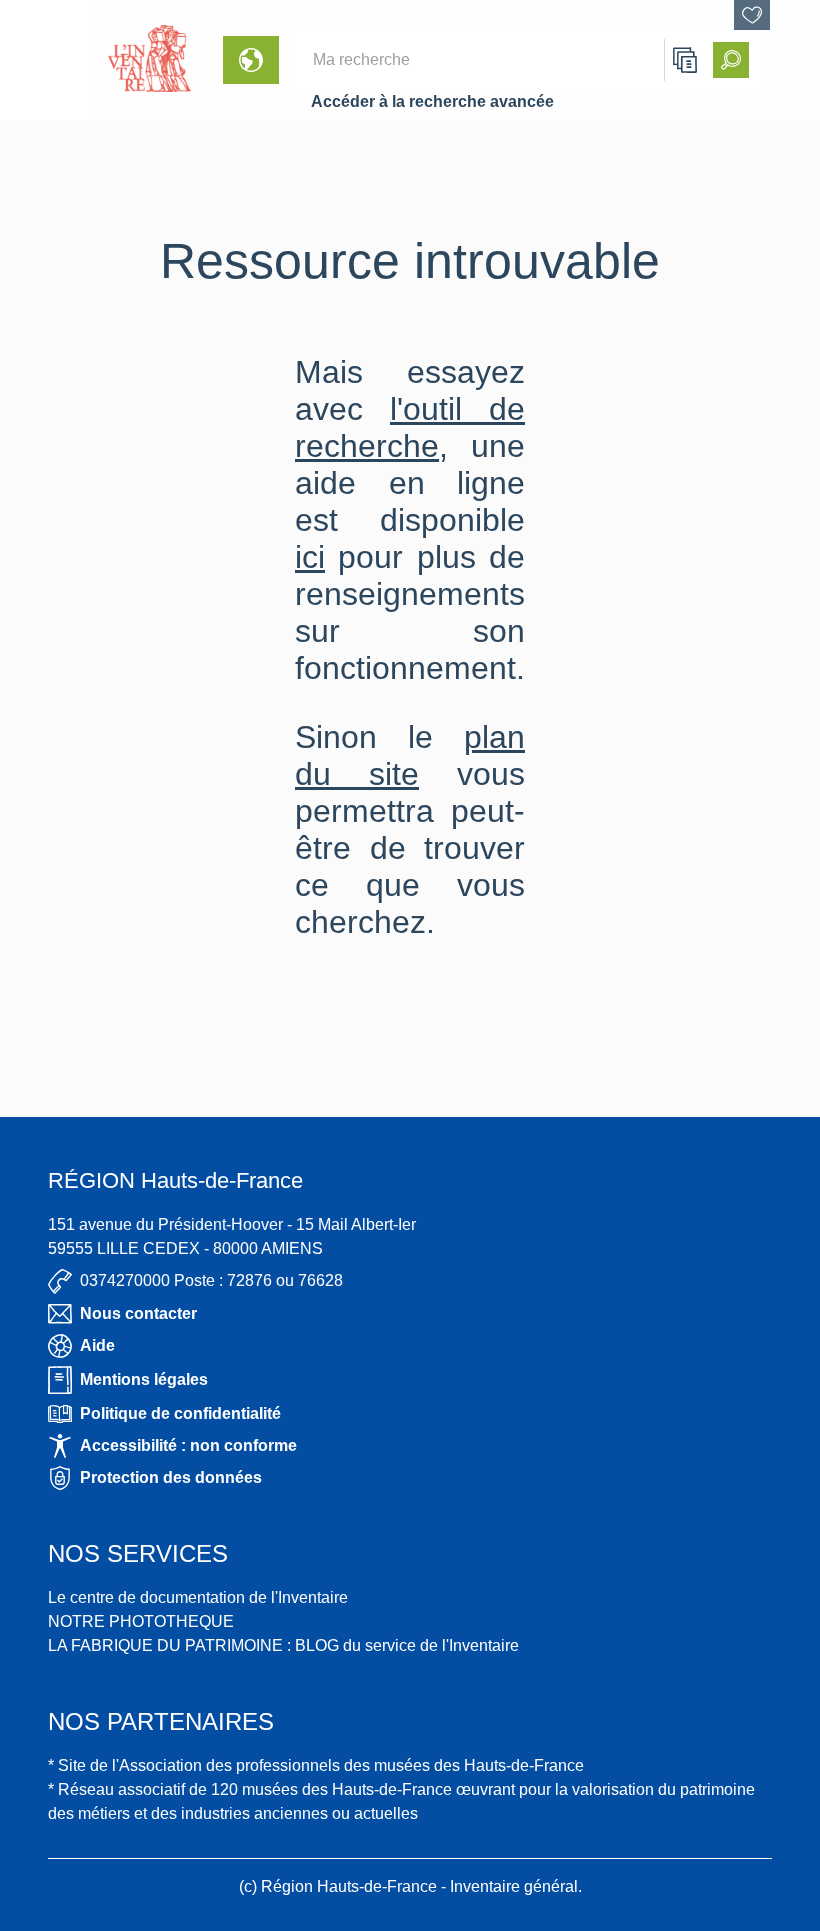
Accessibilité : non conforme (188, 1445)
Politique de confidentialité (180, 1413)
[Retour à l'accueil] (46, 60)
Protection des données (171, 1477)
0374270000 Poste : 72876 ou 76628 (211, 1280)
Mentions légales (144, 1379)
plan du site (410, 755)
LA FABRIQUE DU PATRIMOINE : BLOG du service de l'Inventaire (283, 1645)
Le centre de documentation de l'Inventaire (198, 1597)
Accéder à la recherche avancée (432, 101)
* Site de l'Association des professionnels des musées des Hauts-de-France (316, 1765)
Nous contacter (138, 1313)
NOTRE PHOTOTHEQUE (141, 1621)
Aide (97, 1345)
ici (310, 557)
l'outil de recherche (410, 427)
